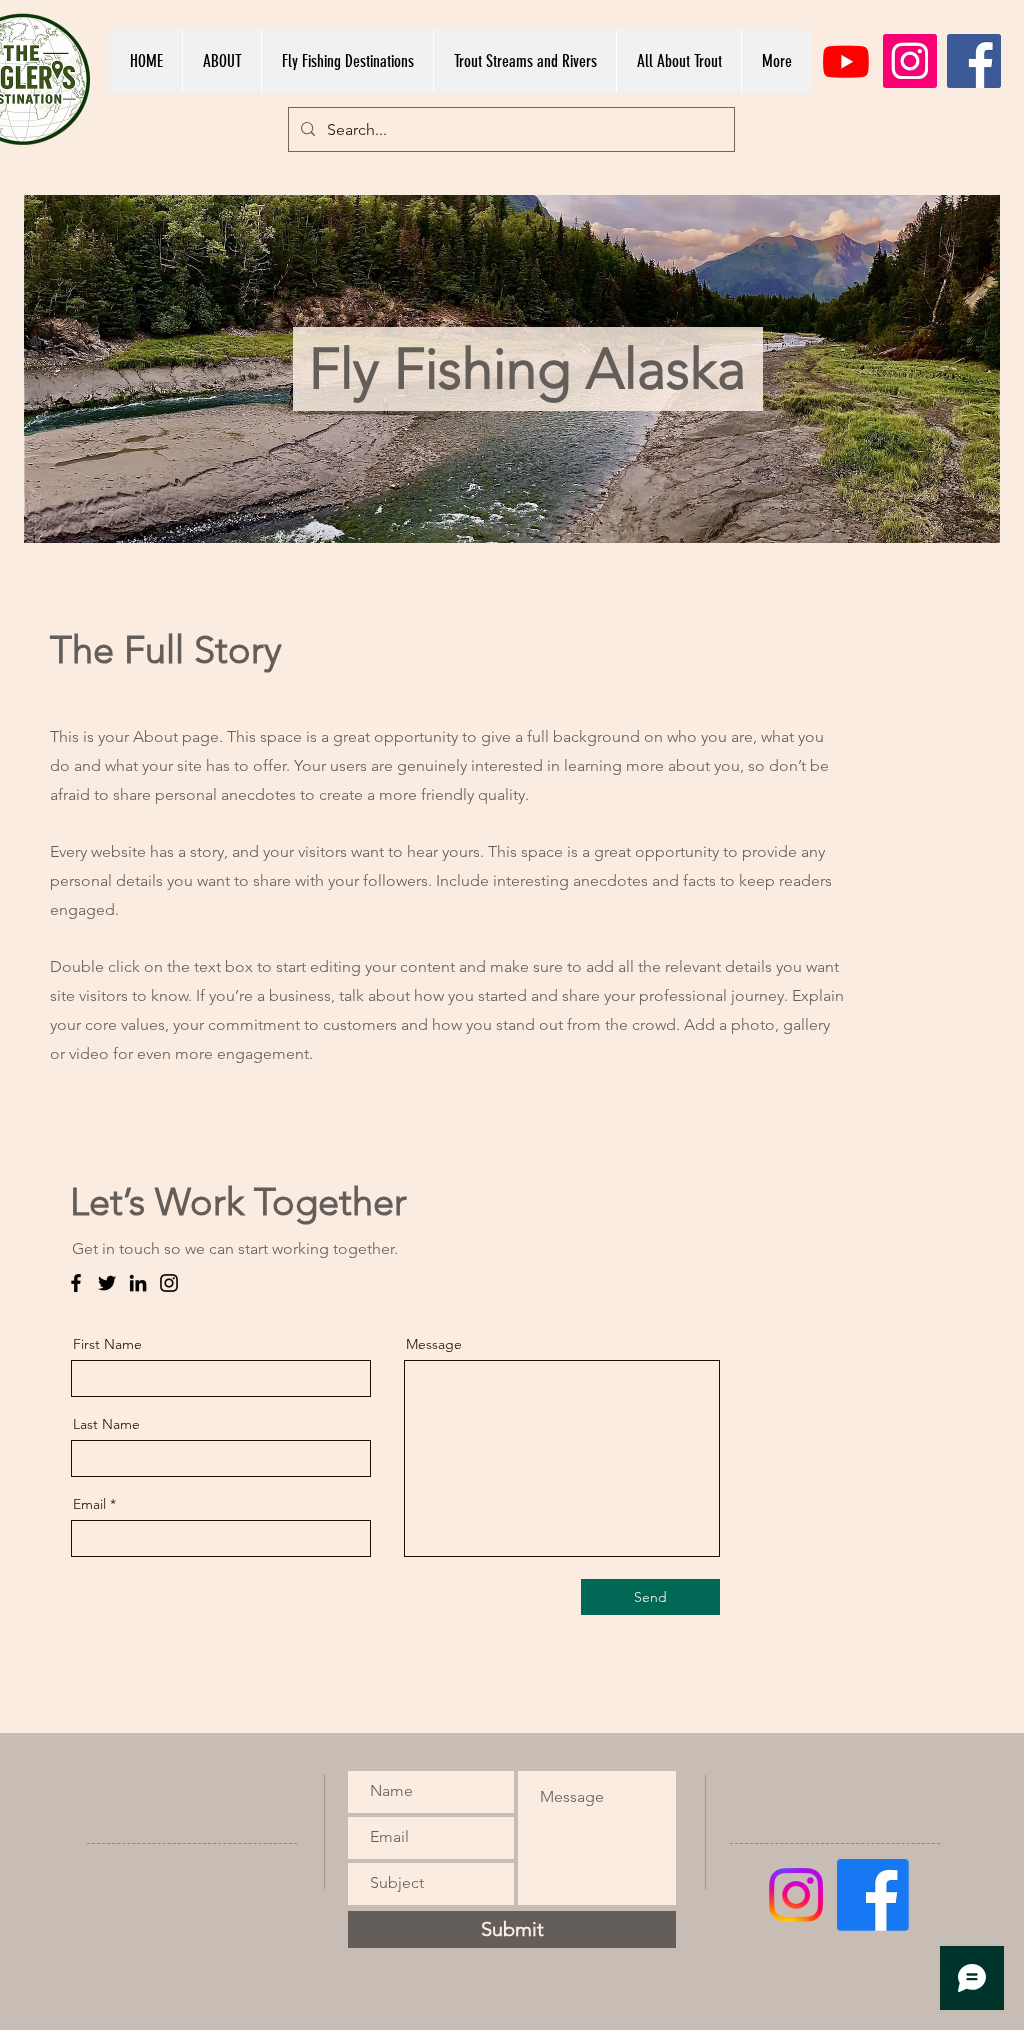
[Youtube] (846, 61)
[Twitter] (107, 1283)
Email (89, 1504)
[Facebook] (974, 61)
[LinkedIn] (138, 1283)
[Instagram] (910, 61)
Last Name (106, 1424)
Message (434, 1344)
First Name (107, 1344)
